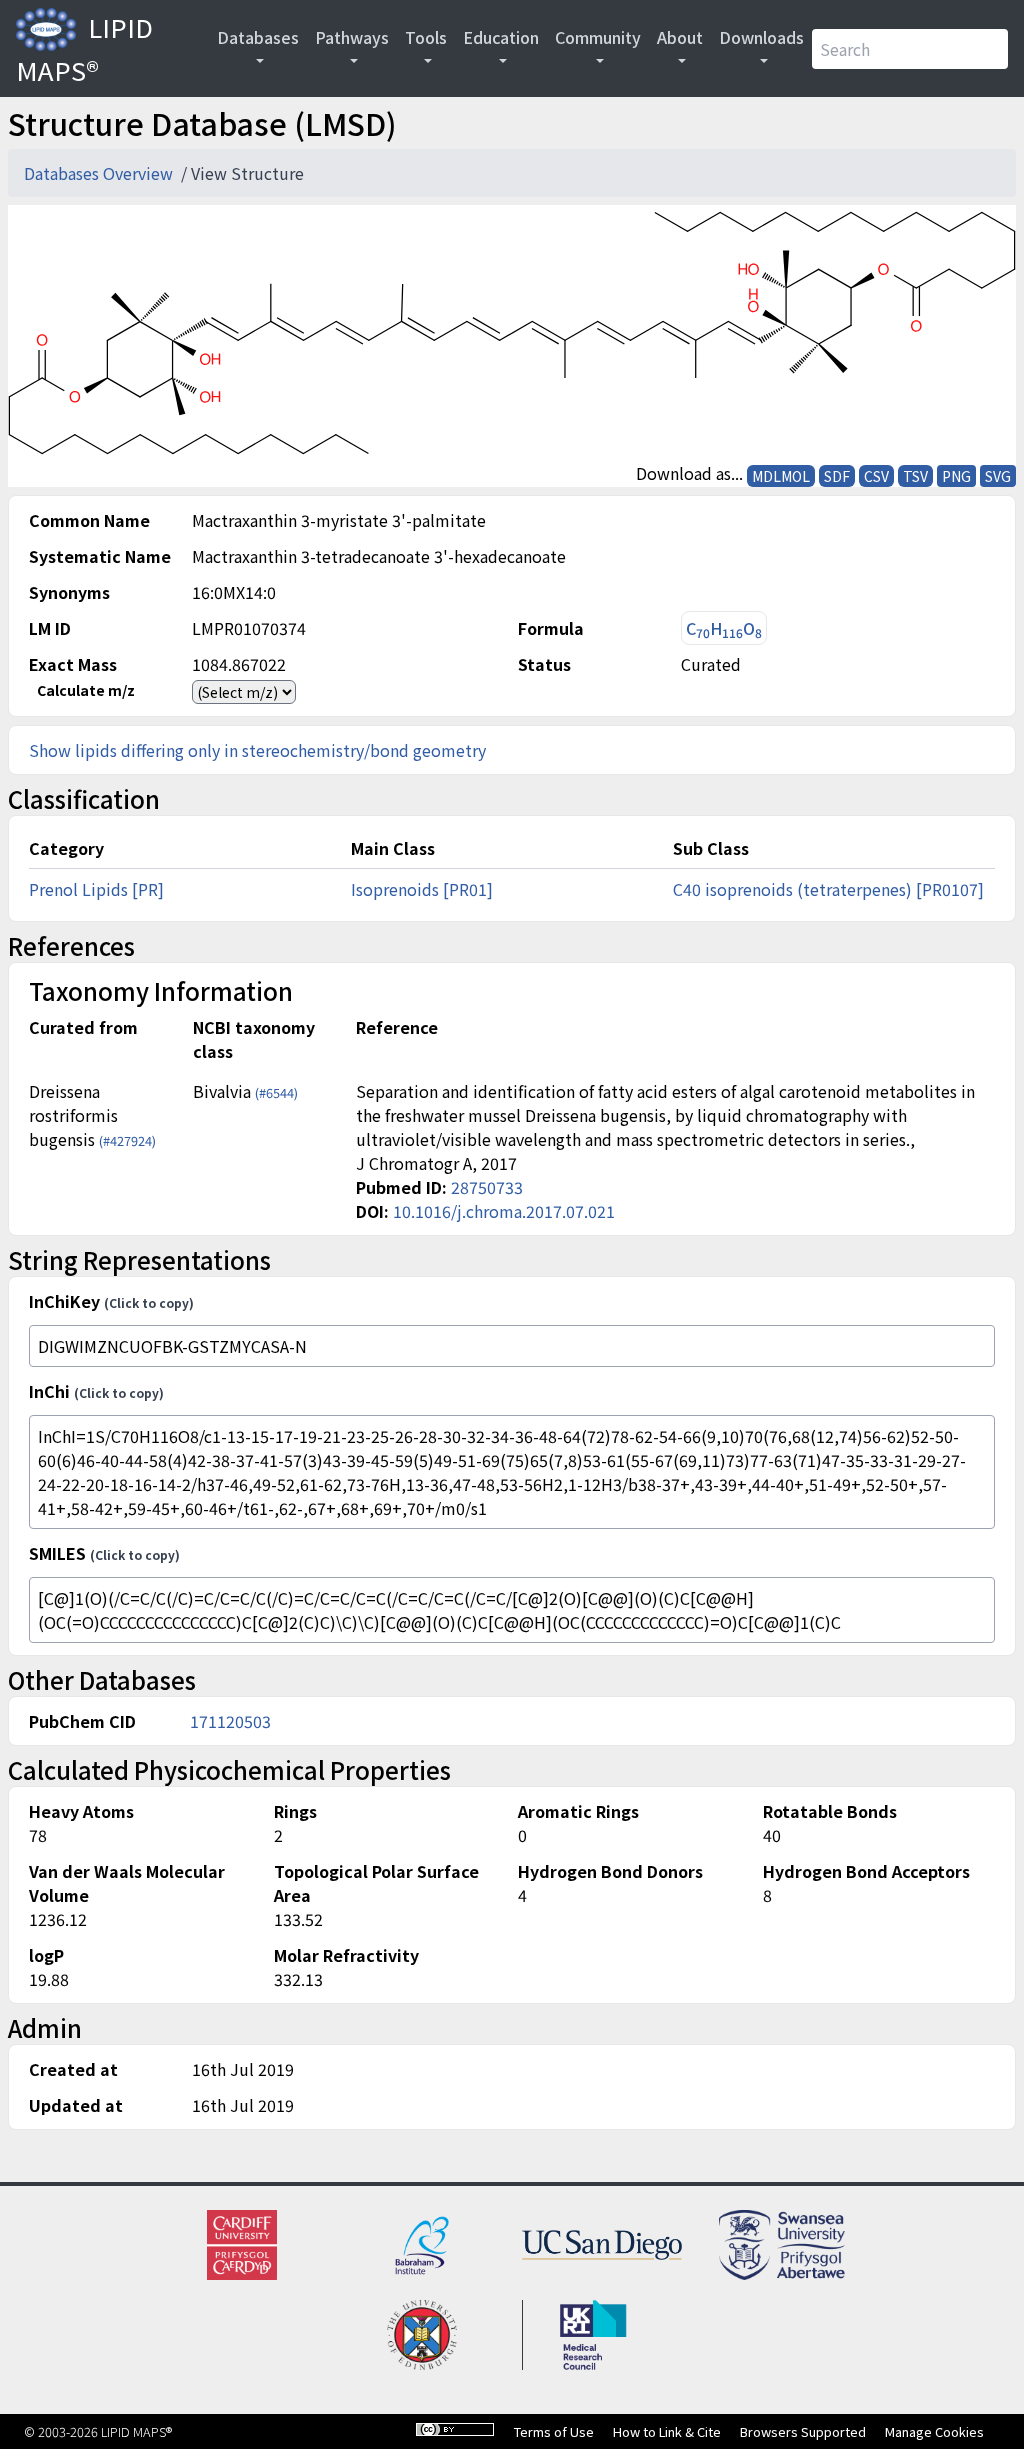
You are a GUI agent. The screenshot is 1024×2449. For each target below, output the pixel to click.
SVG (998, 476)
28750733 (487, 1187)
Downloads (761, 37)
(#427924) (127, 1140)
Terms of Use (554, 2431)
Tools (426, 37)
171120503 (230, 1721)
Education (501, 37)
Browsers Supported (803, 2431)
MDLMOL (781, 476)
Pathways (352, 37)
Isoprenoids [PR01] (422, 889)
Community (598, 37)
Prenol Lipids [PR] (96, 889)
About (680, 37)
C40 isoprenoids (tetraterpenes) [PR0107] (828, 889)
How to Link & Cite (667, 2431)
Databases (258, 37)
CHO (724, 628)
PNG (956, 476)
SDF (837, 476)
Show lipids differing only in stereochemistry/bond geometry (257, 750)
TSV (915, 476)
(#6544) (276, 1092)
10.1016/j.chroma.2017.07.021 (504, 1211)
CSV (876, 476)
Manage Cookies (934, 2431)
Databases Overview (100, 173)
